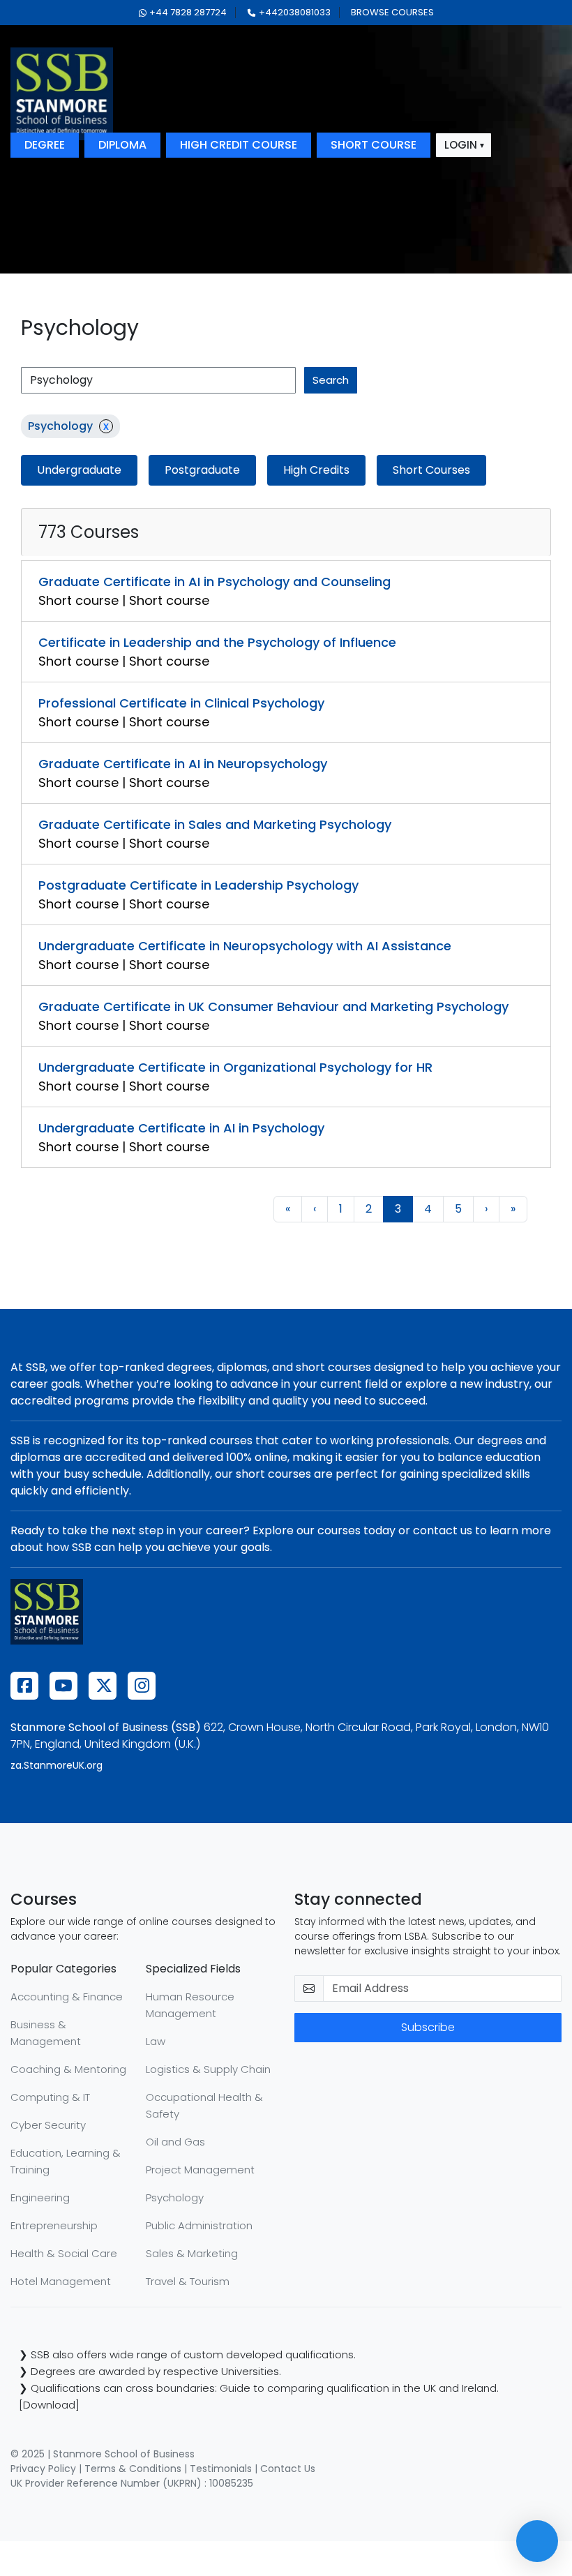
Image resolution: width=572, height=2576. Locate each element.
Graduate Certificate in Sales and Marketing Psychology (215, 824)
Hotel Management (61, 2281)
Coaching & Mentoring (68, 2069)
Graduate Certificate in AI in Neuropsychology (183, 764)
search (331, 380)
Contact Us (288, 2469)
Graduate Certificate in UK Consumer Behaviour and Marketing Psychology (273, 1006)
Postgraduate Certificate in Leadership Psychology (198, 885)
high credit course (239, 145)
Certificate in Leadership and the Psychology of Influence (217, 642)
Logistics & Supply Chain (208, 2069)
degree (45, 145)
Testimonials (221, 2469)
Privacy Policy (43, 2469)
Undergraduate (79, 470)
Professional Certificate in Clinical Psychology (181, 703)
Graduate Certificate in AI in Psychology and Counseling (214, 582)
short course (374, 145)
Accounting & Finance (67, 1997)
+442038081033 (295, 12)
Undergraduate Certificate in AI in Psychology (181, 1128)
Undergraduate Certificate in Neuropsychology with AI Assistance (245, 946)
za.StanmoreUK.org (57, 1765)
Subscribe (428, 2027)
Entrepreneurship (54, 2225)
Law (156, 2041)
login (461, 145)
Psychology (175, 2197)
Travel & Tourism (188, 2281)
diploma (122, 145)
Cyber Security (48, 2125)
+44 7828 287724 (188, 12)
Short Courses (431, 470)
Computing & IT (50, 2097)
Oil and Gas (175, 2142)
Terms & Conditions (133, 2469)
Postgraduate (202, 470)
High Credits (316, 470)
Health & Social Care (64, 2253)
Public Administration (199, 2225)
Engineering (40, 2197)
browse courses (392, 12)
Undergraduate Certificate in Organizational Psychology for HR (235, 1067)
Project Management (200, 2170)
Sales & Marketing (192, 2253)
